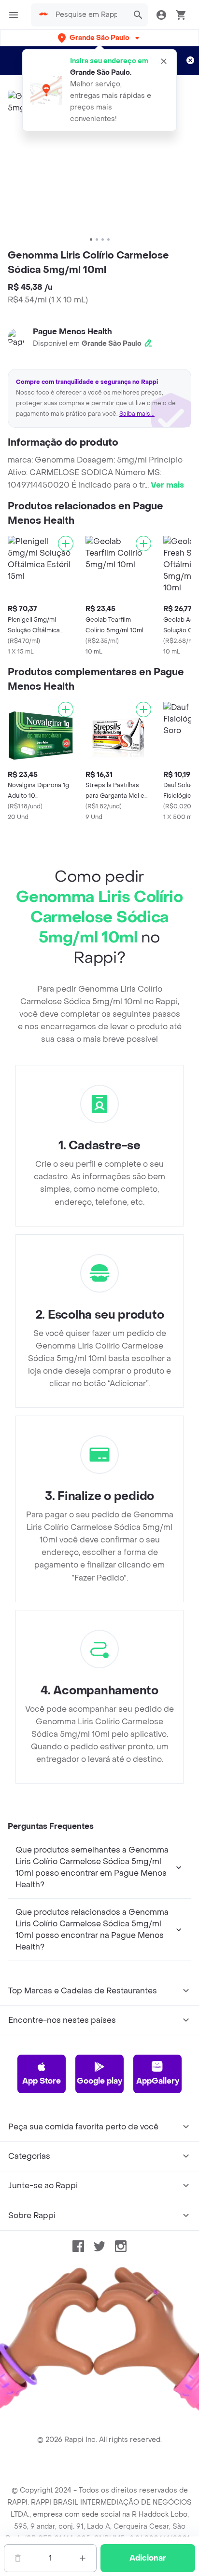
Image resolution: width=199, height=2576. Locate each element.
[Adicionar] (66, 544)
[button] (99, 38)
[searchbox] (89, 15)
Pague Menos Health (72, 332)
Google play (99, 2081)
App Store (42, 2081)
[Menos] (18, 2558)
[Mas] (83, 2558)
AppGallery (158, 2081)
